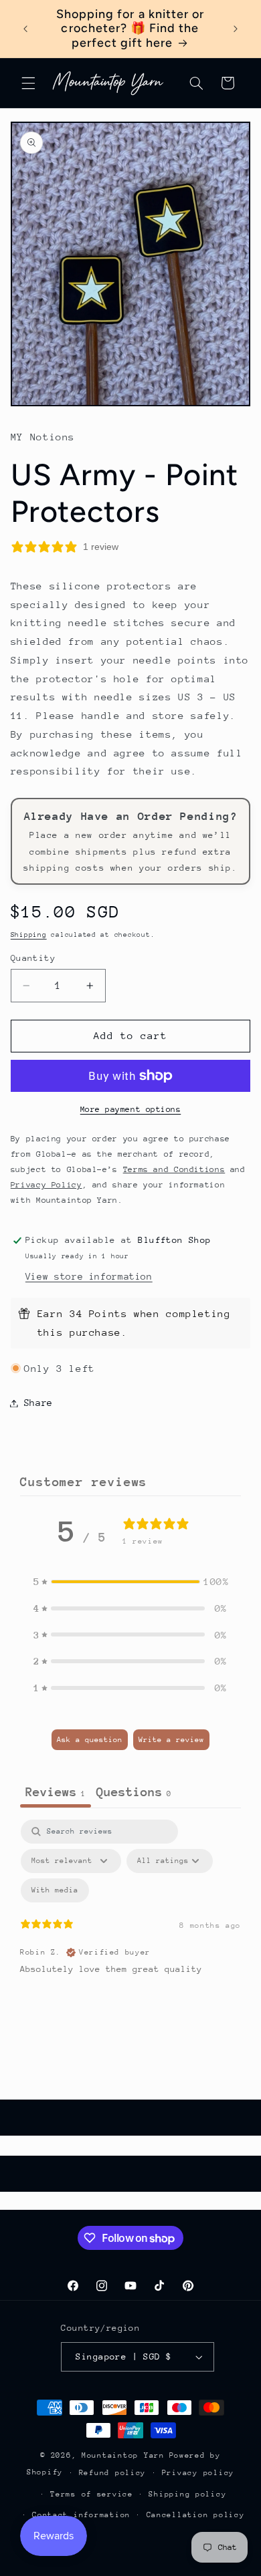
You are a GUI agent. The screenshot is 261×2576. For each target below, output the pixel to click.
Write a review (171, 1740)
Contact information (81, 2515)
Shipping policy (187, 2494)
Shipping (29, 935)
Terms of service (92, 2494)
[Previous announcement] (25, 29)
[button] (28, 83)
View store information (89, 1276)
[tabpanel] (130, 1935)
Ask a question (90, 1740)
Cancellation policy (196, 2515)
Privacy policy (198, 2473)
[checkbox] (55, 1890)
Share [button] (38, 1403)
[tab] (134, 1794)
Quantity (33, 958)
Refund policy (113, 2473)
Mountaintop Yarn (123, 2455)
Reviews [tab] (56, 1792)
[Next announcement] (236, 29)
